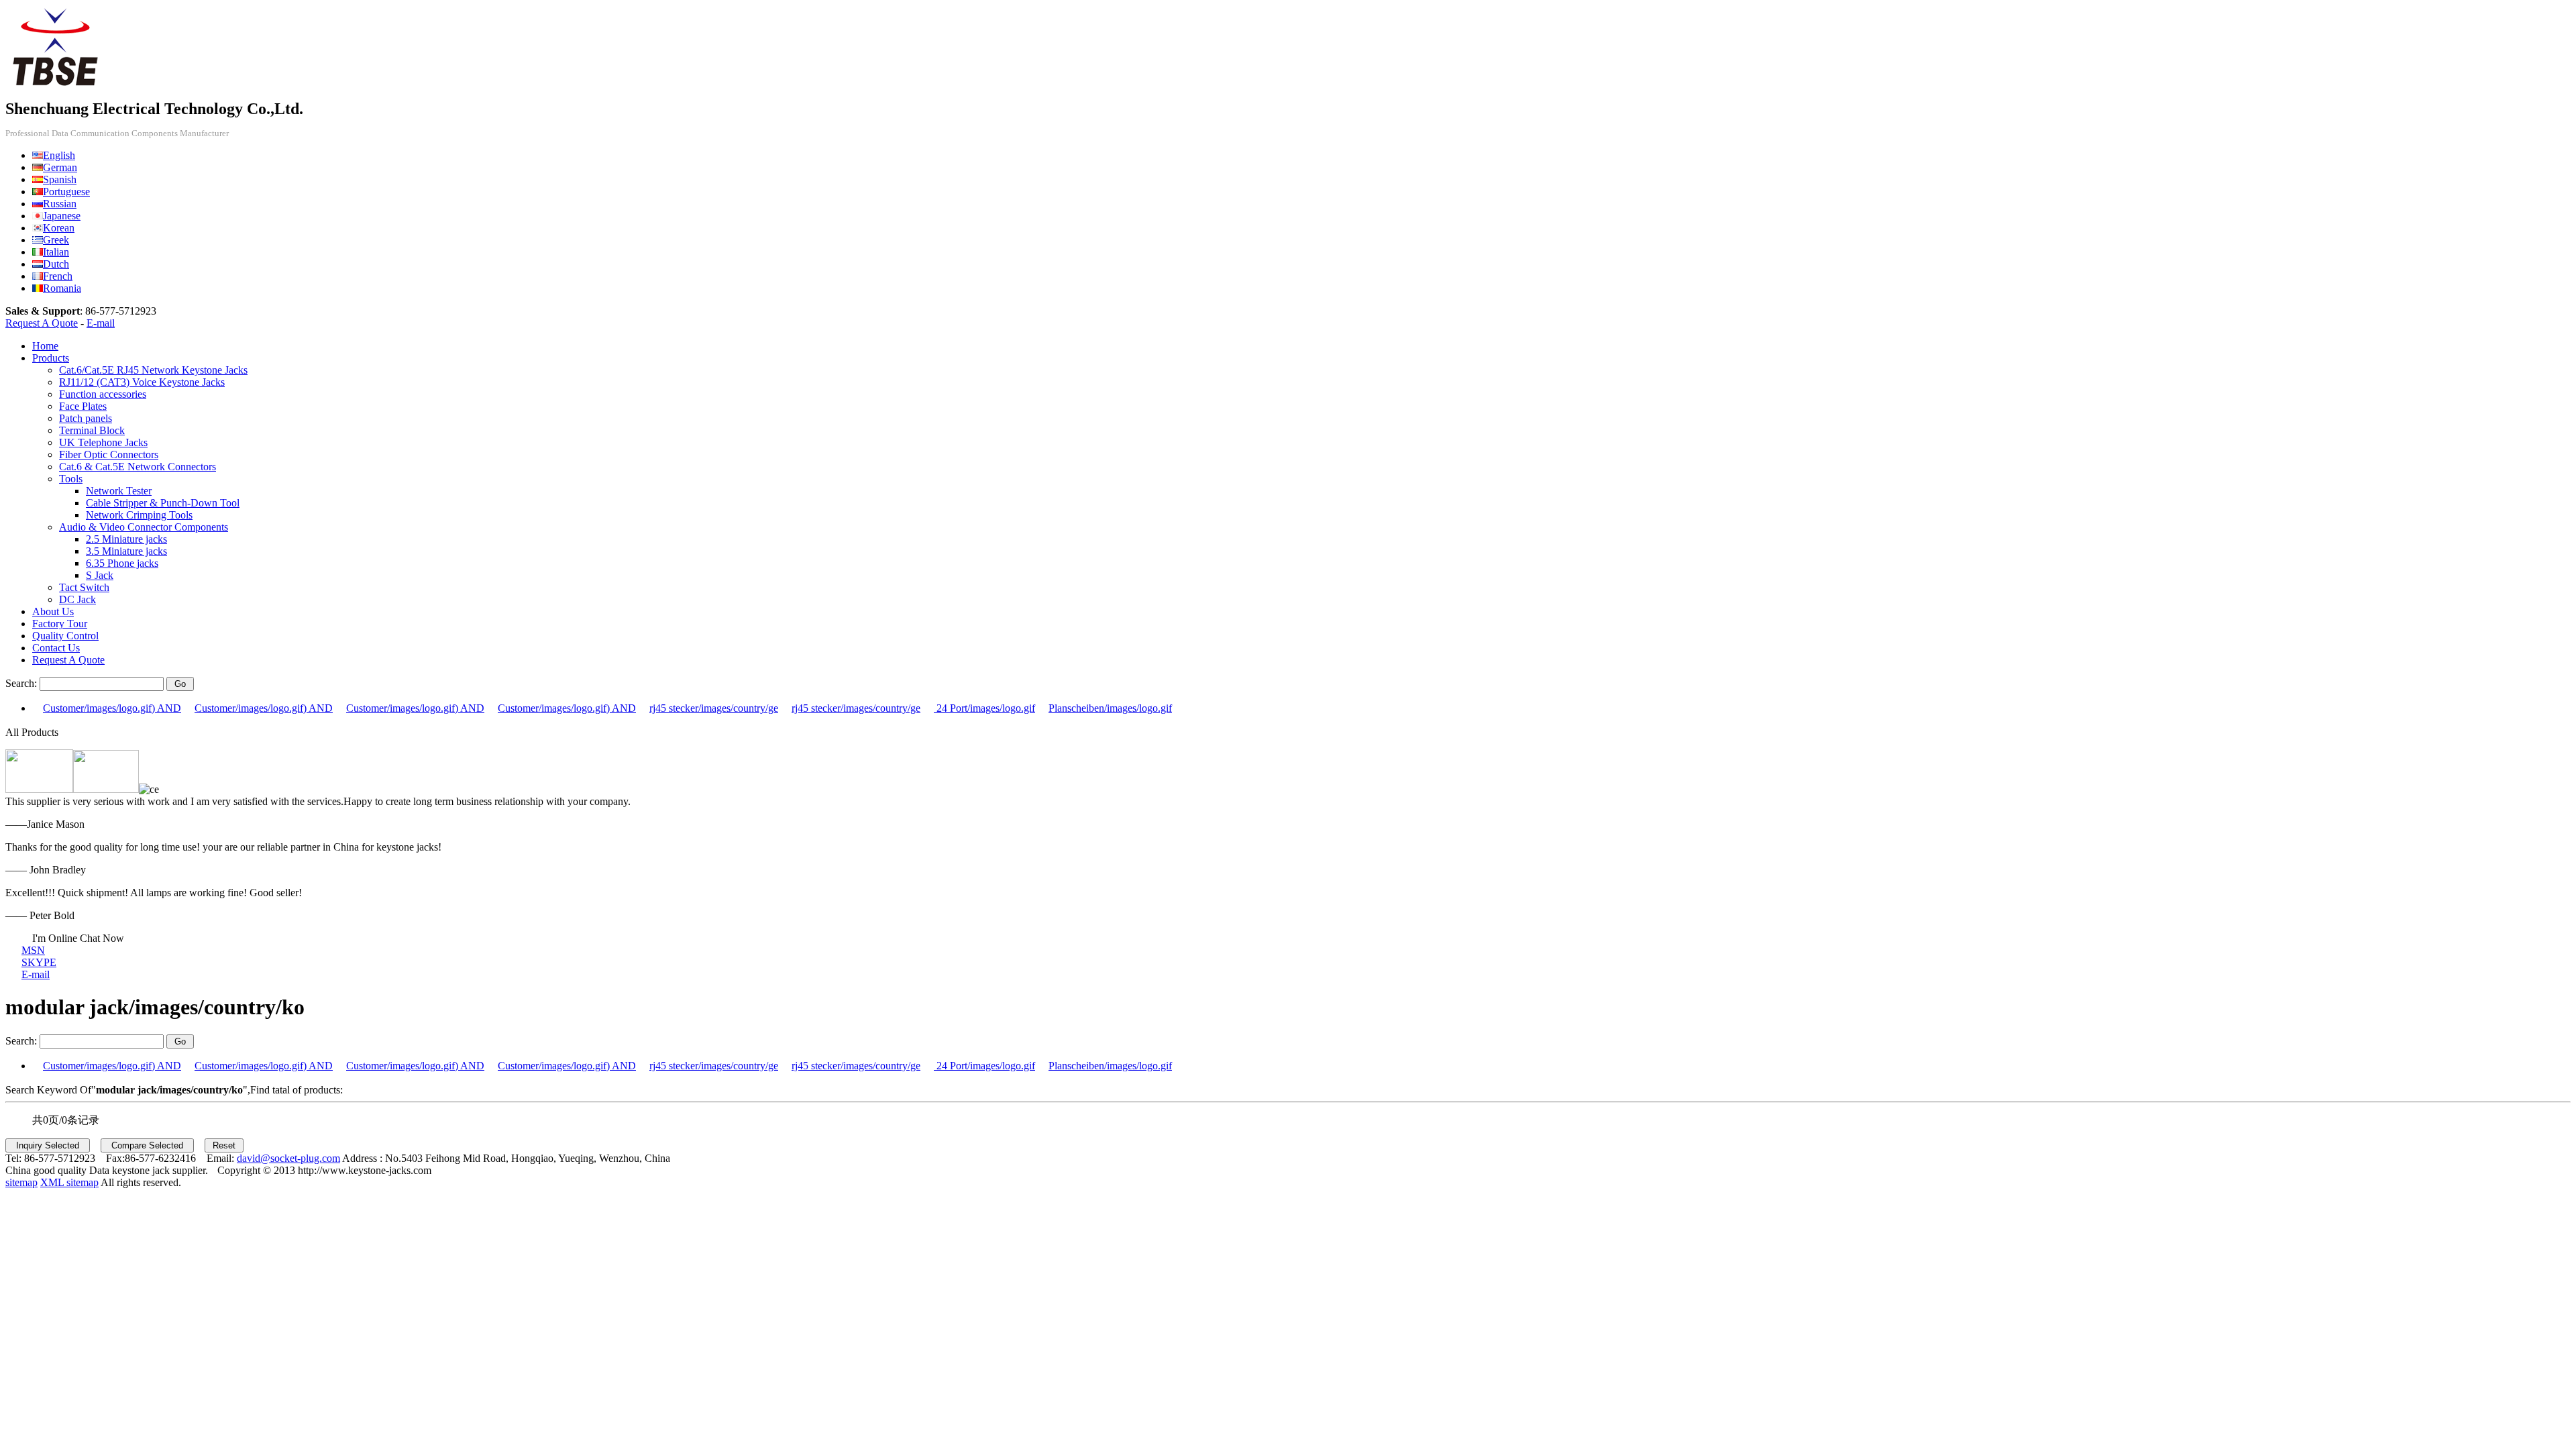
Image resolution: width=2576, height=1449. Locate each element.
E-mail (101, 323)
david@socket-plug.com (288, 1158)
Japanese (62, 216)
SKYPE (39, 962)
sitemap (21, 1182)
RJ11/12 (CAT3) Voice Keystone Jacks (142, 382)
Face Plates (83, 406)
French (58, 276)
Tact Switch (84, 587)
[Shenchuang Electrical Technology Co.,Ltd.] (56, 86)
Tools (71, 479)
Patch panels (86, 418)
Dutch (56, 264)
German (60, 167)
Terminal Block (92, 430)
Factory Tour (60, 624)
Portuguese (66, 192)
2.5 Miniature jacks (126, 539)
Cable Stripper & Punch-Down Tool (163, 503)
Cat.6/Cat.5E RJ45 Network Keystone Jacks (153, 370)
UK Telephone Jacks (103, 442)
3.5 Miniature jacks (126, 551)
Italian (56, 252)
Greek (56, 240)
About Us (53, 611)
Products (51, 358)
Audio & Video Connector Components (144, 527)
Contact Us (56, 648)
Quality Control (65, 636)
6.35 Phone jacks (122, 563)
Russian (60, 204)
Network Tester (119, 491)
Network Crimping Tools (139, 515)
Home (45, 346)
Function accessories (103, 394)
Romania (62, 288)
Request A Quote (42, 323)
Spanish (60, 179)
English (59, 155)
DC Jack (77, 599)
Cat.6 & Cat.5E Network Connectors (138, 467)
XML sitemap (69, 1182)
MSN (33, 950)
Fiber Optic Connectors (109, 454)
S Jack (100, 575)
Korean (59, 228)
